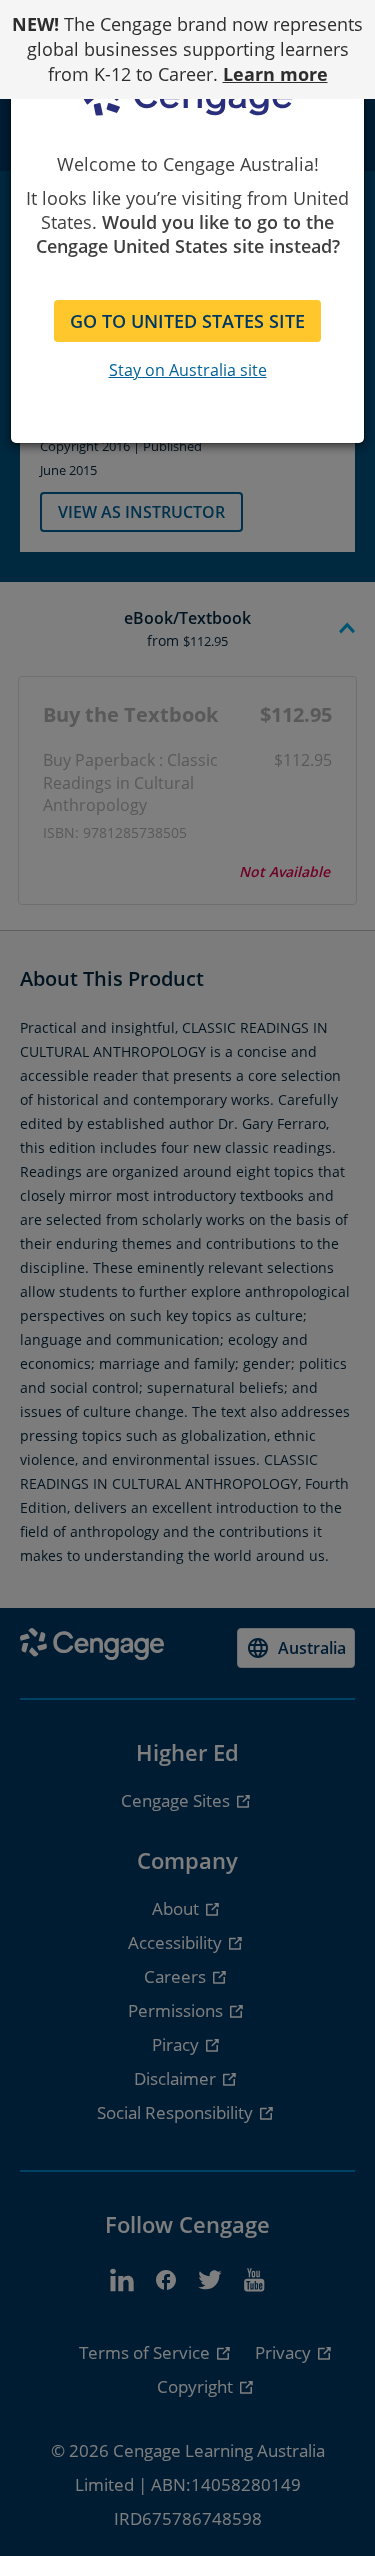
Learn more (275, 74)
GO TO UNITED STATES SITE (187, 321)
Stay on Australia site (188, 370)
